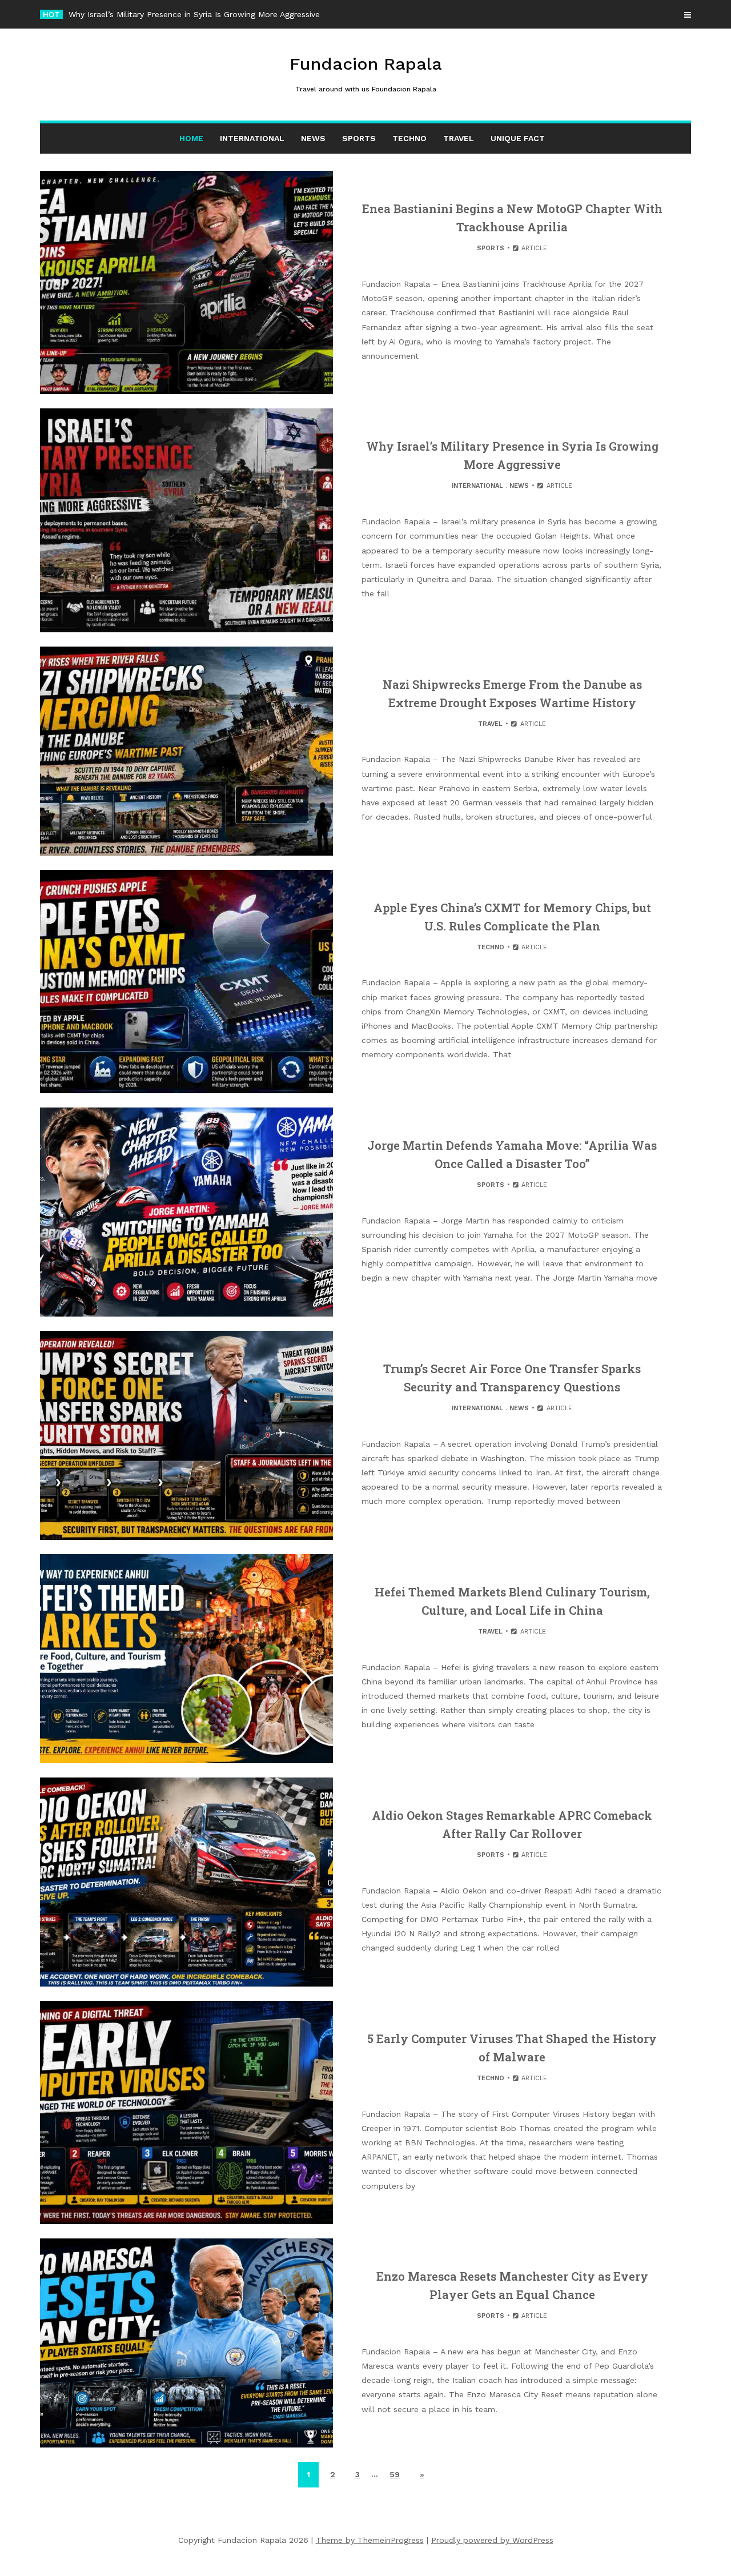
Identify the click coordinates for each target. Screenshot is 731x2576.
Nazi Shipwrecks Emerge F (120, 14)
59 (395, 2474)
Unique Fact (518, 138)
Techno (409, 138)
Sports (359, 138)
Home (191, 138)
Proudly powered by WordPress (492, 2540)
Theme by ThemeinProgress (370, 2540)
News (313, 138)
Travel (459, 138)
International (252, 138)
